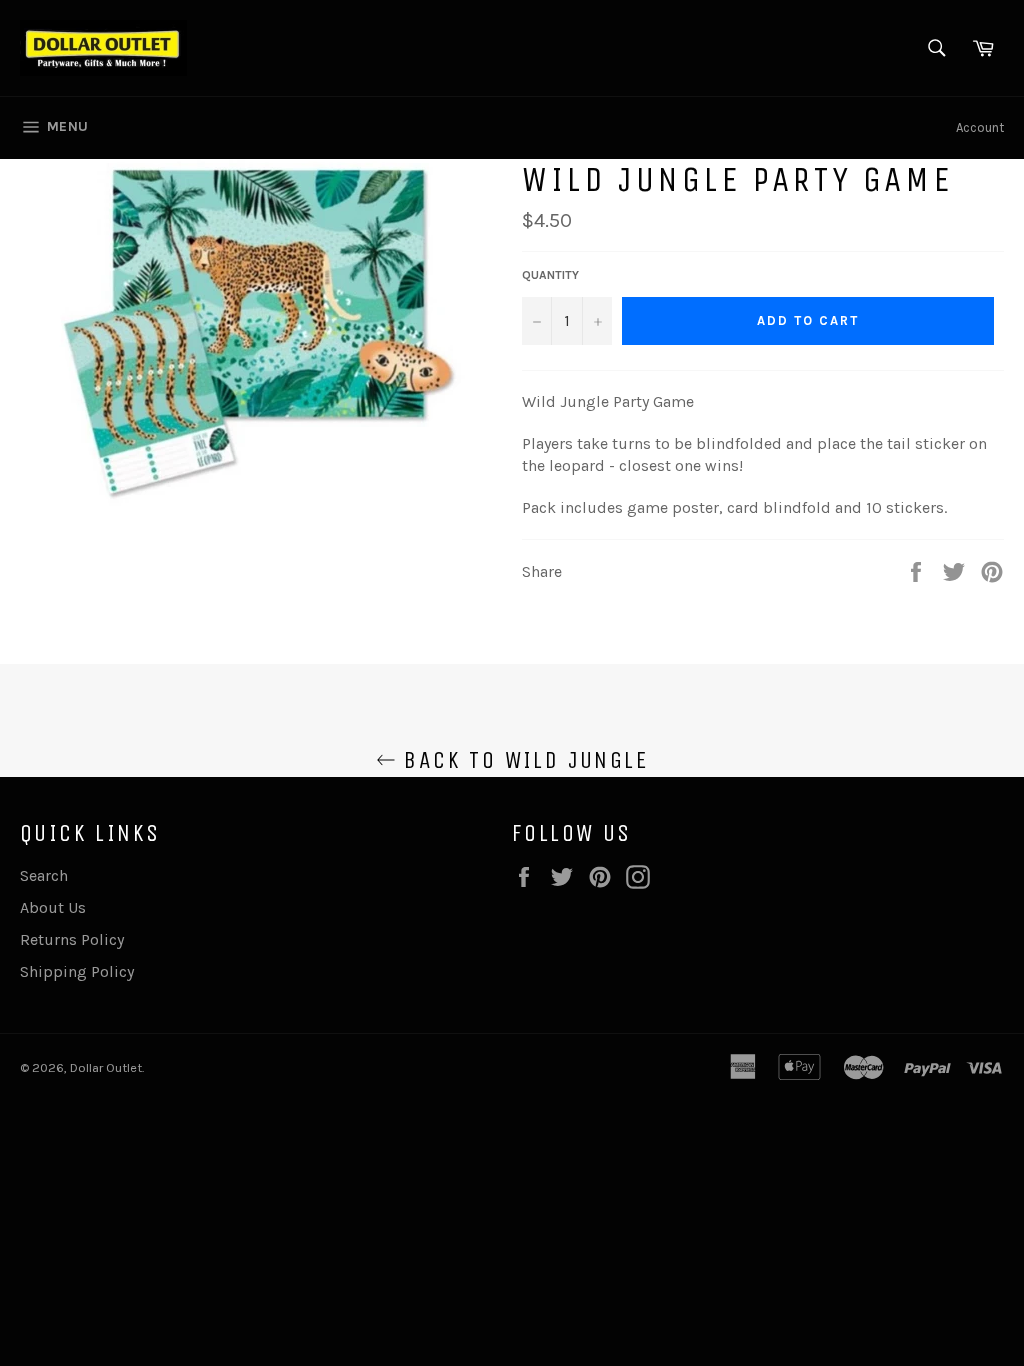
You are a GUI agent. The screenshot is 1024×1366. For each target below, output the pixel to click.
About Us (53, 907)
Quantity (550, 275)
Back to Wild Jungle (522, 760)
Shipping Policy (77, 971)
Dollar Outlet (106, 1067)
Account (980, 127)
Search (44, 875)
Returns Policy (72, 939)
